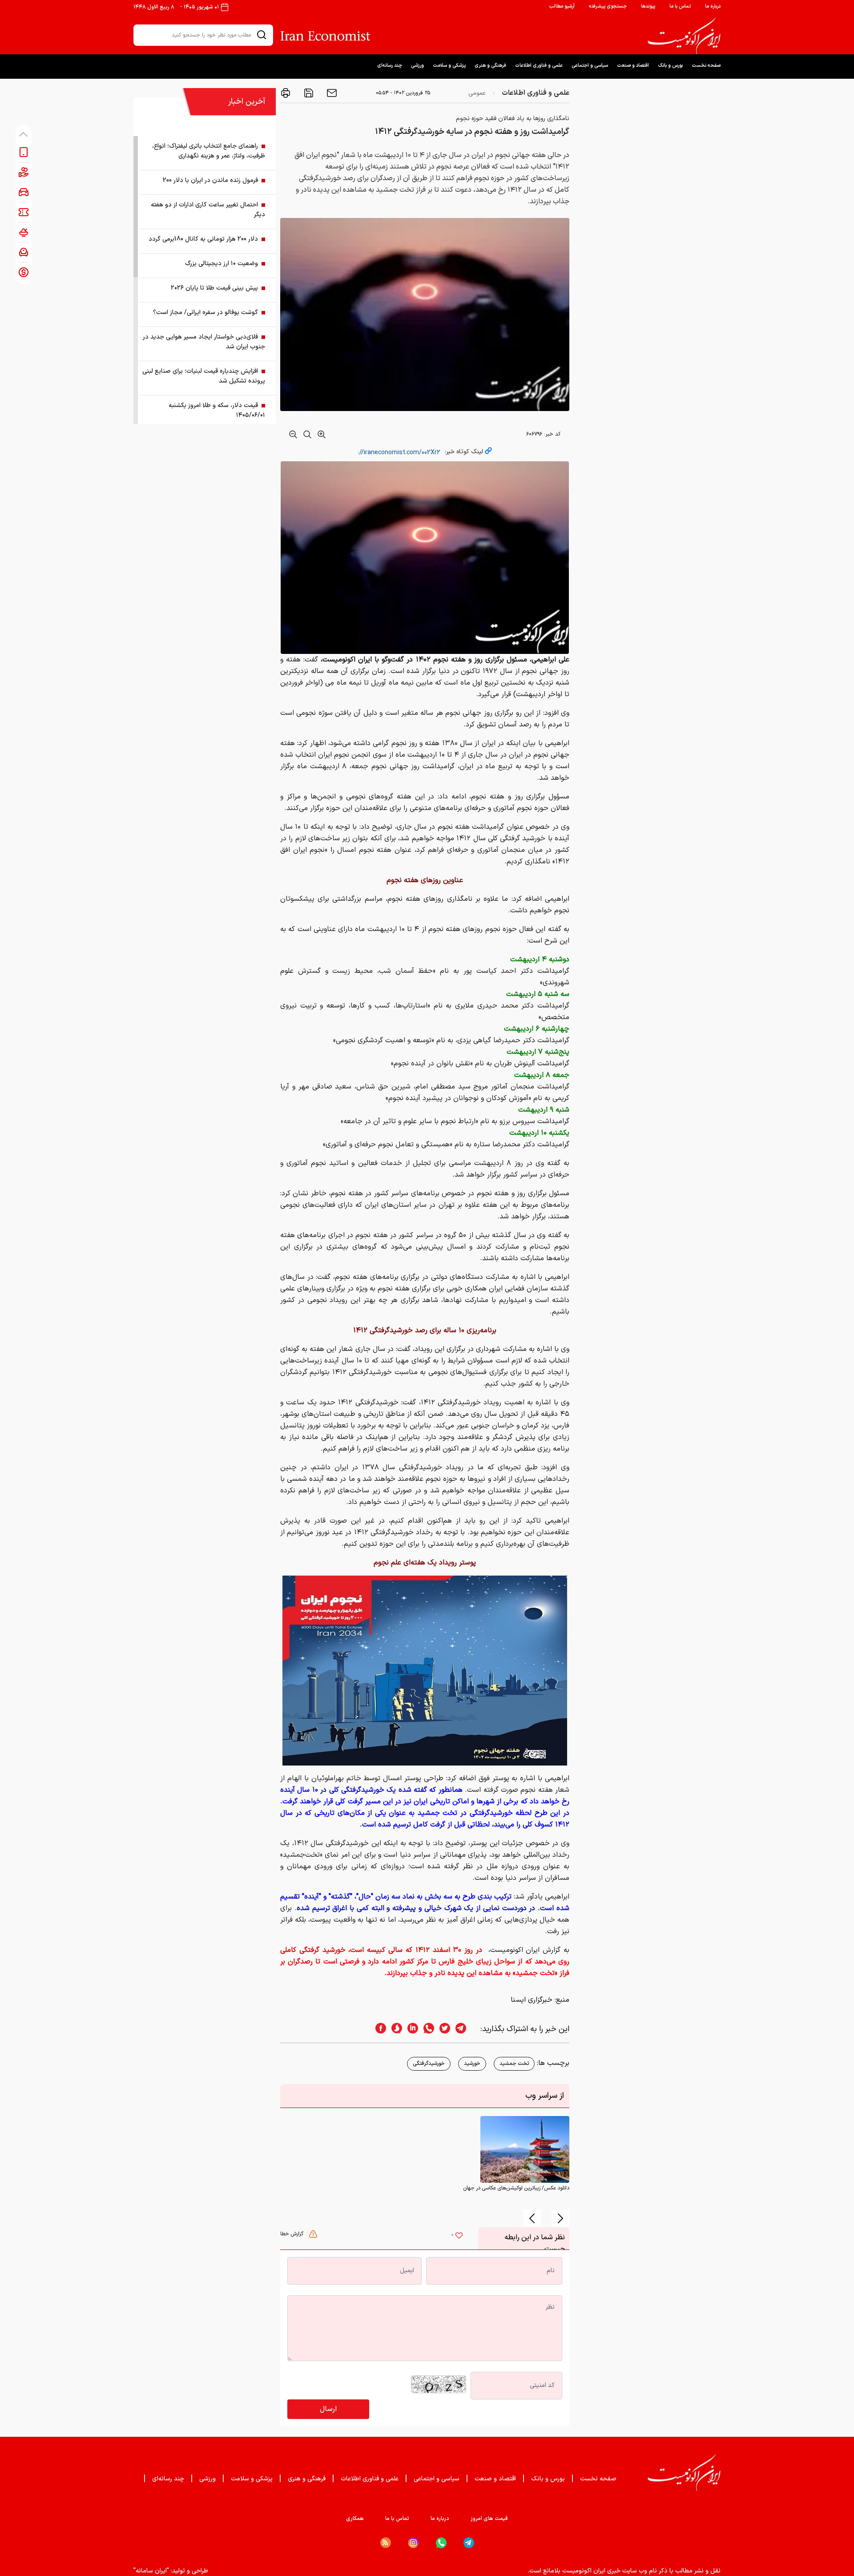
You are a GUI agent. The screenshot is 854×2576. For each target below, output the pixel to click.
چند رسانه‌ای (390, 66)
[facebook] (378, 2029)
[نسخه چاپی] (286, 93)
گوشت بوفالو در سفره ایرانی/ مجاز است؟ (205, 312)
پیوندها (648, 6)
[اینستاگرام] (413, 2543)
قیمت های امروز (489, 2519)
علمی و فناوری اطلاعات (539, 66)
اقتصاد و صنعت (633, 66)
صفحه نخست (706, 66)
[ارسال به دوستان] (331, 93)
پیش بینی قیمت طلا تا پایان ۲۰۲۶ (214, 288)
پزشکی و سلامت (449, 66)
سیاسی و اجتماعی (590, 66)
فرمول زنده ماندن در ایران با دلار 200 (210, 180)
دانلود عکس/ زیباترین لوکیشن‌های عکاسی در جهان (516, 2188)
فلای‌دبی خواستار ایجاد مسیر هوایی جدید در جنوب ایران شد (204, 342)
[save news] (308, 93)
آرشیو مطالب (562, 6)
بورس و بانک (670, 66)
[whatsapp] (426, 2029)
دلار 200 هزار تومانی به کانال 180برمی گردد (203, 239)
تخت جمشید (514, 2064)
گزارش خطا (293, 2234)
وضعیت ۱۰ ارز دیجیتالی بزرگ (222, 264)
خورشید (472, 2064)
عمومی (477, 93)
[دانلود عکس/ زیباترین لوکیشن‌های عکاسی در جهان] (525, 2149)
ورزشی (417, 66)
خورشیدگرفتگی (429, 2064)
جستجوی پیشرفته (608, 6)
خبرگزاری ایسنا (532, 2000)
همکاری (355, 2519)
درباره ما (713, 6)
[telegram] (465, 2029)
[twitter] (442, 2029)
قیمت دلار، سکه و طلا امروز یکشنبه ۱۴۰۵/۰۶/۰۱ (217, 410)
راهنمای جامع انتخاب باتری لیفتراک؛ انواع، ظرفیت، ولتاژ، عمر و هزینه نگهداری (209, 151)
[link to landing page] (684, 36)
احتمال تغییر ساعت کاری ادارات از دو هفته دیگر (208, 210)
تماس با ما (680, 6)
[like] (459, 2237)
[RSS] (386, 2543)
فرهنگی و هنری (490, 66)
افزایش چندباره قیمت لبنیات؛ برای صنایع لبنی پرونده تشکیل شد (204, 376)
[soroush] (394, 2029)
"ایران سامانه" (151, 2571)
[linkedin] (410, 2029)
